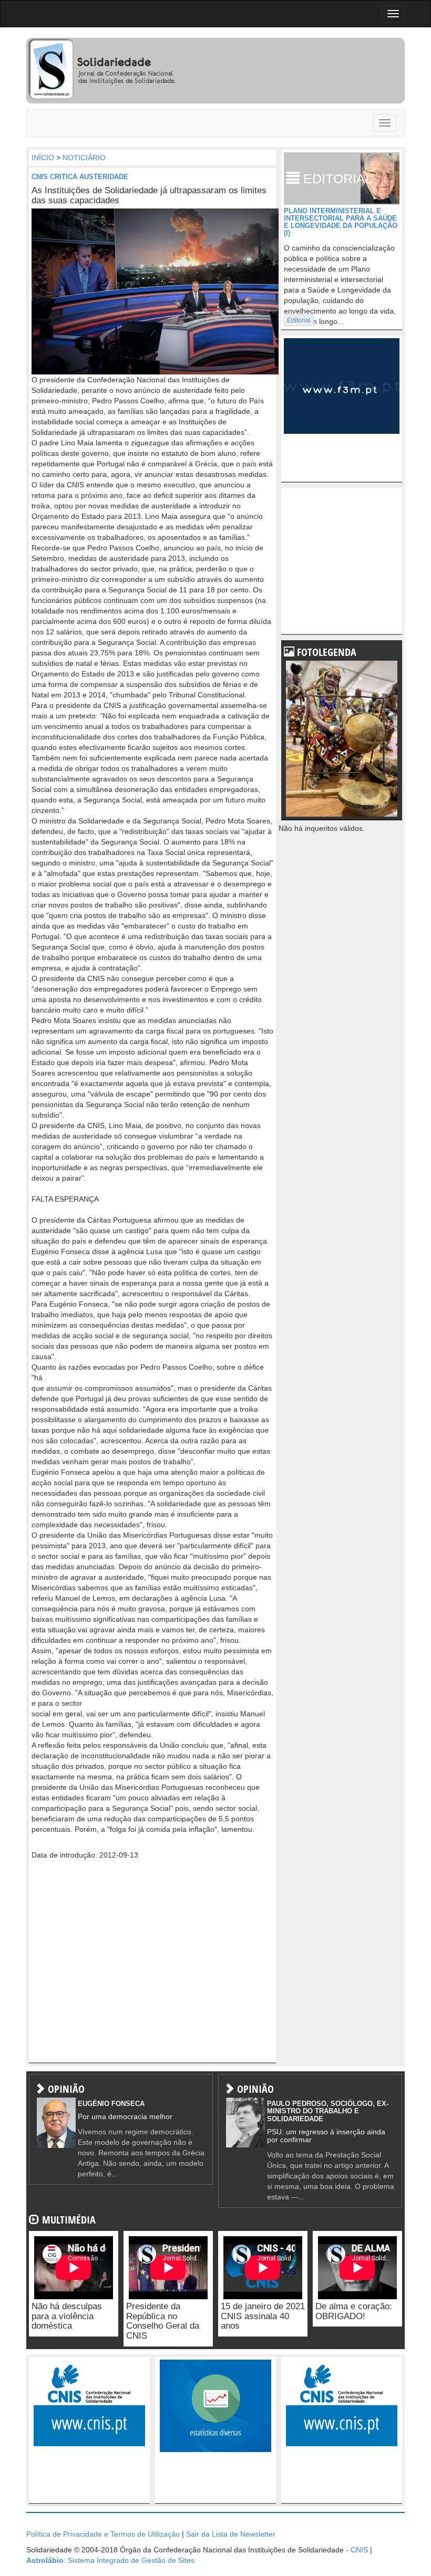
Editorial (299, 320)
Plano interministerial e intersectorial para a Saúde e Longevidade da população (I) (341, 222)
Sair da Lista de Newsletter (231, 2534)
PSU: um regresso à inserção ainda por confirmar (326, 2136)
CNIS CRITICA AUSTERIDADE (80, 177)
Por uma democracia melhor (125, 2116)
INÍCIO (43, 158)
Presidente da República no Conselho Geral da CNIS (163, 2321)
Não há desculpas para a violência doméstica (67, 2316)
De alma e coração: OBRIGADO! (354, 2311)
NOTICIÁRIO (84, 158)
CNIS (359, 2550)
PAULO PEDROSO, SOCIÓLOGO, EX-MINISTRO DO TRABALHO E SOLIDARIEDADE (328, 2111)
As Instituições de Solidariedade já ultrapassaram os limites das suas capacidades (149, 195)
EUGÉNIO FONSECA (111, 2104)
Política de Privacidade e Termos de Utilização (103, 2534)
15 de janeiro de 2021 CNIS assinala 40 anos (263, 2316)
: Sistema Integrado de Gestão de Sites (110, 2560)
